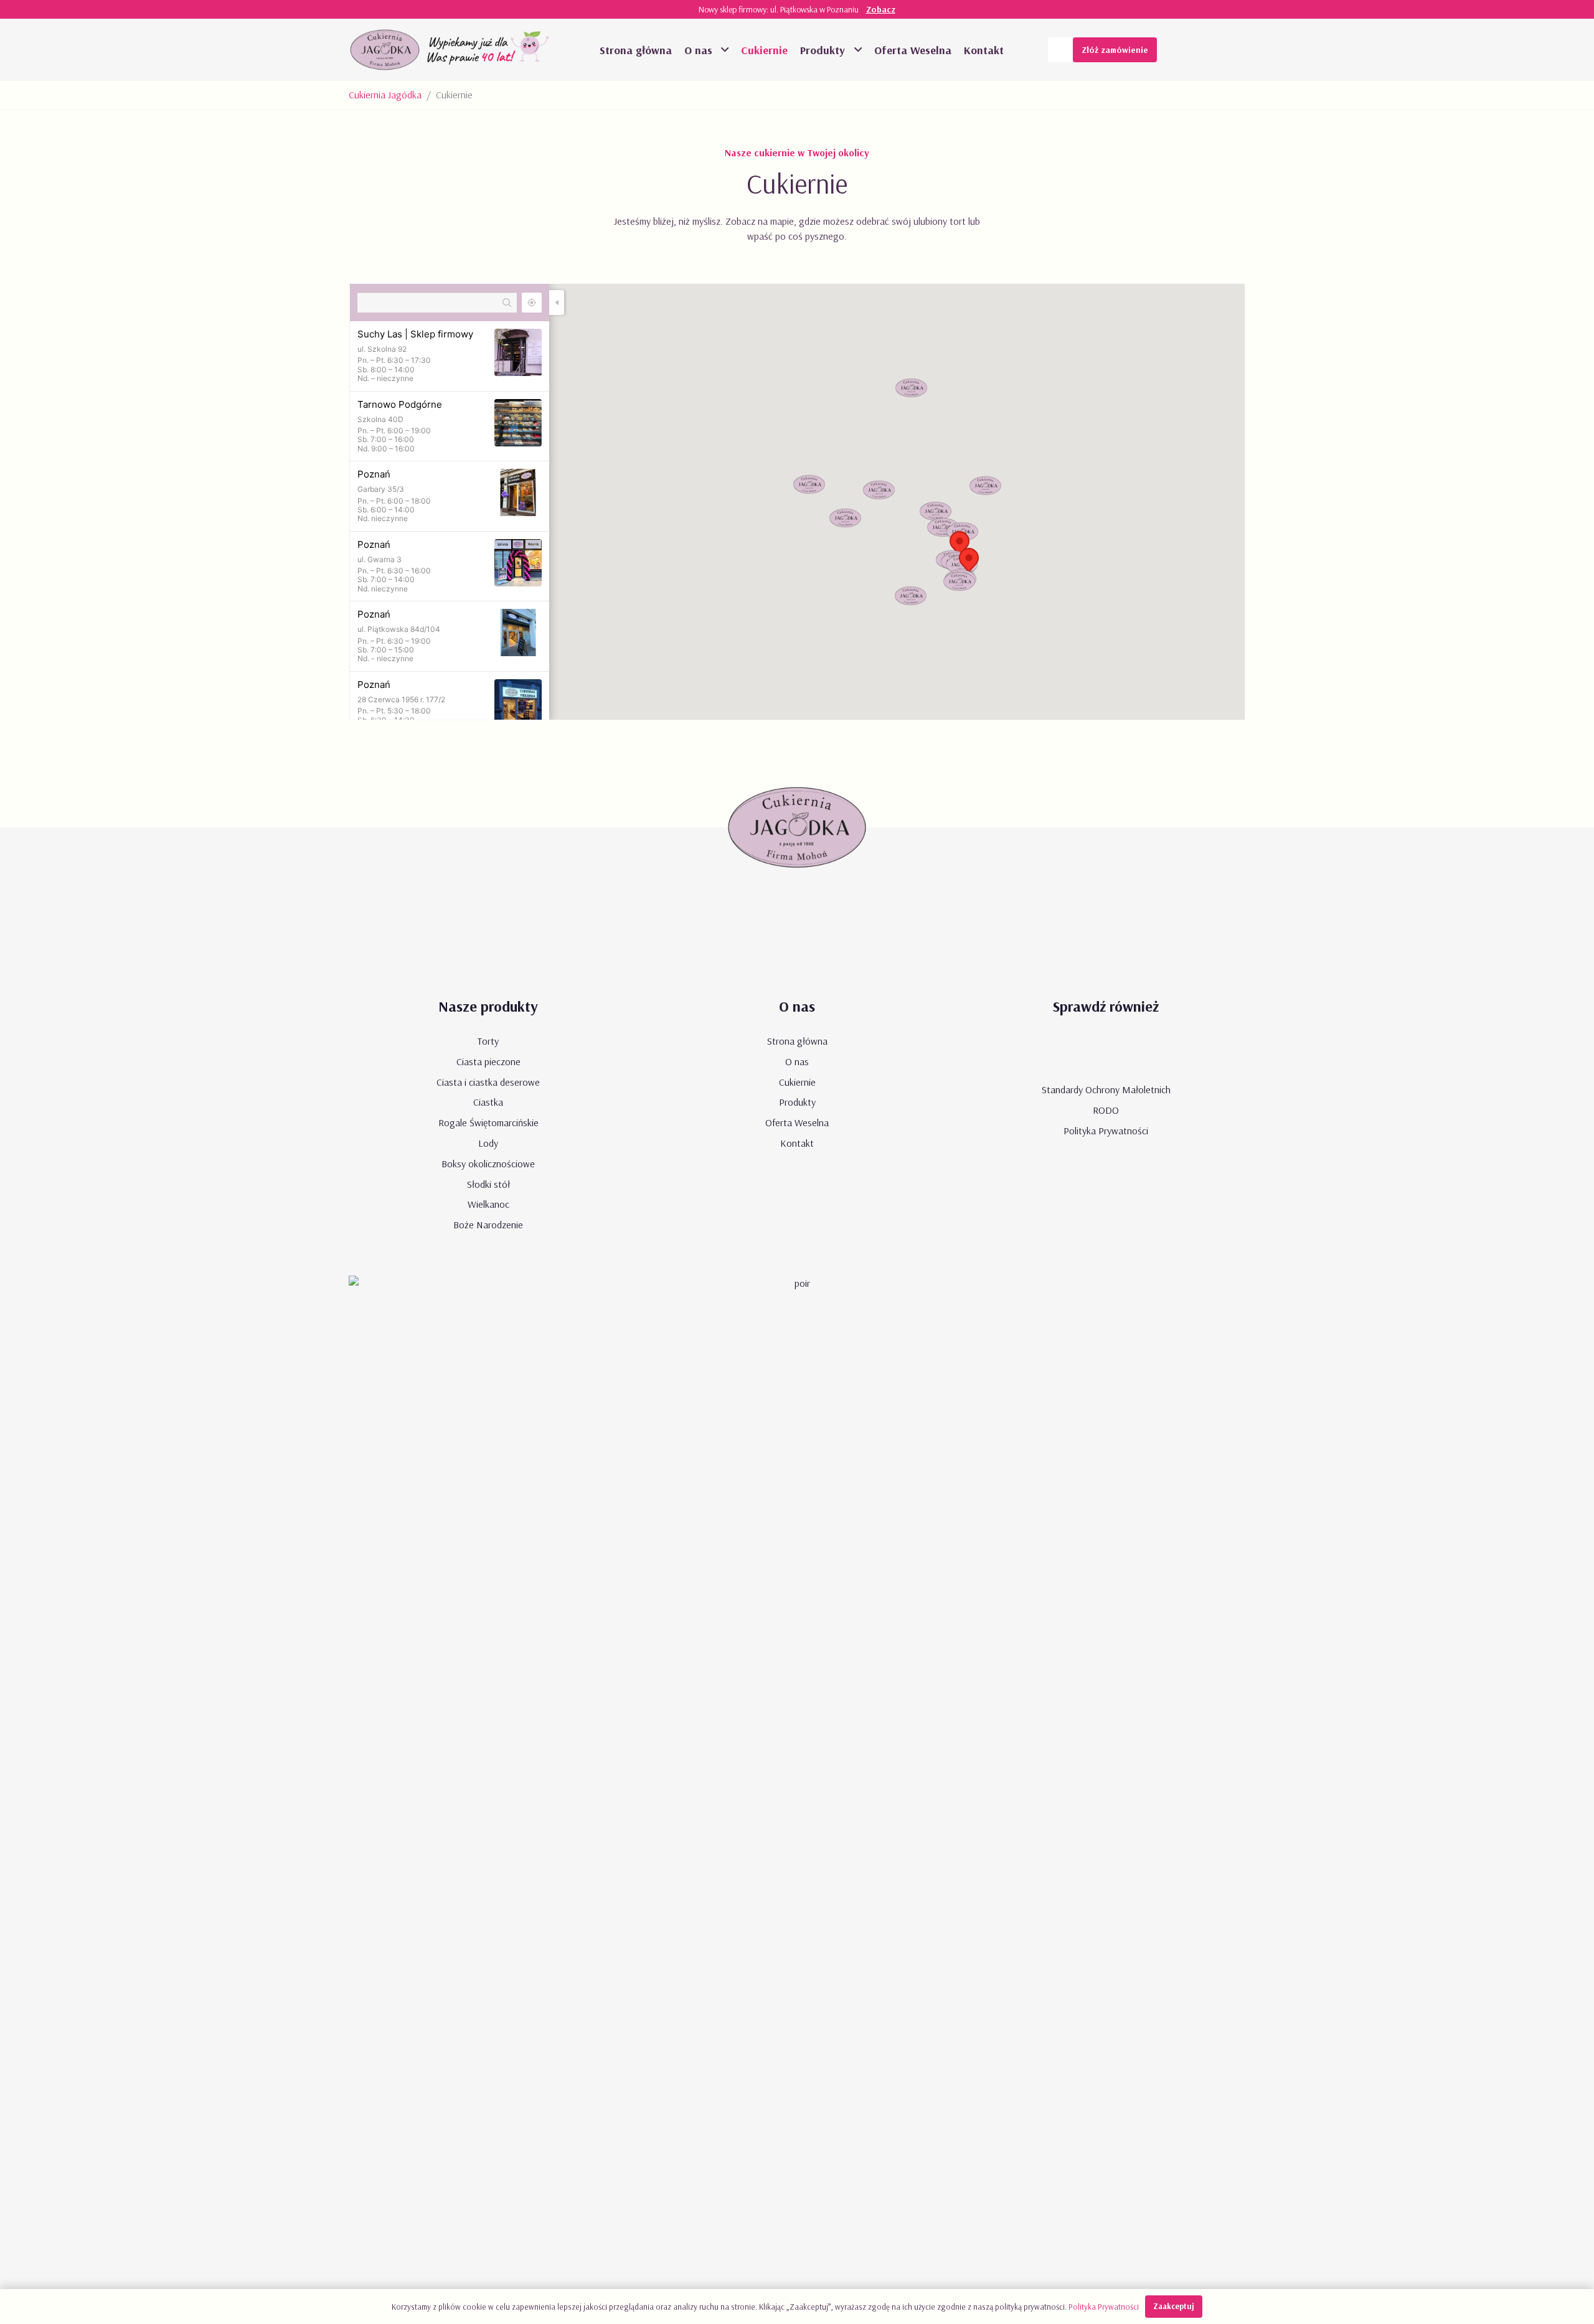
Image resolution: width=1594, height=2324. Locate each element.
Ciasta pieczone (488, 1061)
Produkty (797, 1102)
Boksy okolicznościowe (488, 1164)
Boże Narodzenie (488, 1225)
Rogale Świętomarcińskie (488, 1122)
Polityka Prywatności (1106, 1131)
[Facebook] (1208, 50)
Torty (488, 1041)
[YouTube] (1183, 50)
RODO (1106, 1110)
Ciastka (488, 1102)
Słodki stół (488, 1184)
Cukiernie (797, 1082)
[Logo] (385, 50)
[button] (724, 50)
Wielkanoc (488, 1204)
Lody (488, 1143)
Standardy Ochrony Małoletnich (1106, 1089)
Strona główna (797, 1041)
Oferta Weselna (797, 1122)
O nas (797, 1061)
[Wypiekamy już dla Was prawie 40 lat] (490, 50)
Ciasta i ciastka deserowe (488, 1082)
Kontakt (797, 1143)
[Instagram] (1233, 50)
